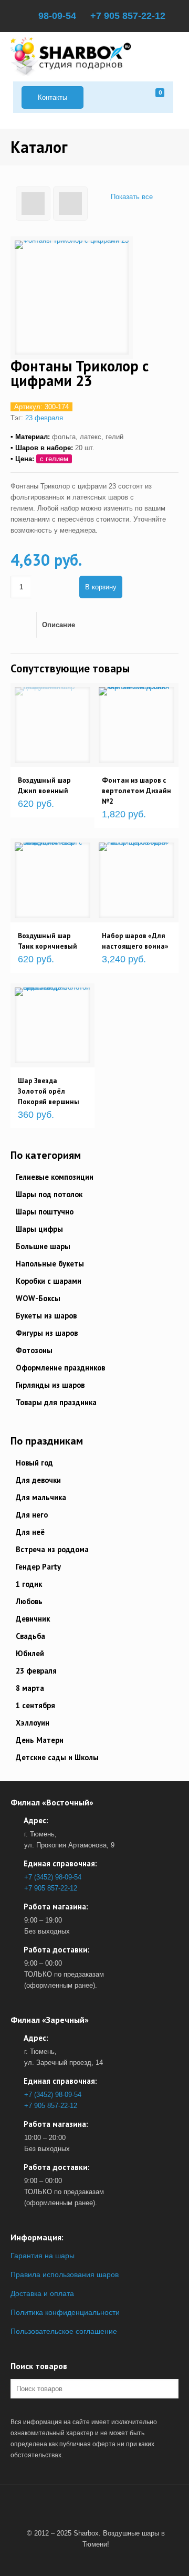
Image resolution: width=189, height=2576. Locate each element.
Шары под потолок (49, 1194)
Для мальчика (41, 1497)
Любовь (29, 1601)
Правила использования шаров (65, 2274)
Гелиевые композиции (55, 1177)
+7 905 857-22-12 (128, 16)
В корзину (101, 587)
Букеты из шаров (46, 1316)
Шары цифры (39, 1229)
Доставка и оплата (42, 2293)
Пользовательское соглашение (64, 2331)
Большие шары (43, 1246)
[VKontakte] (92, 2509)
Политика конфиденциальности (65, 2312)
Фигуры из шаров (47, 1333)
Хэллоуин (33, 1723)
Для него (32, 1515)
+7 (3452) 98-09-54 (53, 1877)
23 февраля (44, 418)
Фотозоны (34, 1350)
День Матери (40, 1740)
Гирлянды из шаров (50, 1385)
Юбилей (30, 1653)
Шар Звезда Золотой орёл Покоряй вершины (49, 1091)
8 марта (30, 1688)
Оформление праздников (60, 1368)
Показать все (132, 197)
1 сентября (35, 1705)
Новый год (34, 1463)
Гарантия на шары (43, 2256)
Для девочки (38, 1480)
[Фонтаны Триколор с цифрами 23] (72, 298)
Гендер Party (38, 1567)
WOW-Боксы (38, 1298)
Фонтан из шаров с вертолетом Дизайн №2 (136, 791)
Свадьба (30, 1636)
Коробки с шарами (49, 1281)
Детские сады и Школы (57, 1757)
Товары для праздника (56, 1402)
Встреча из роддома (52, 1549)
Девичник (33, 1619)
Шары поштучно (45, 1212)
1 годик (29, 1584)
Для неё (30, 1532)
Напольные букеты (50, 1264)
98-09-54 (57, 16)
